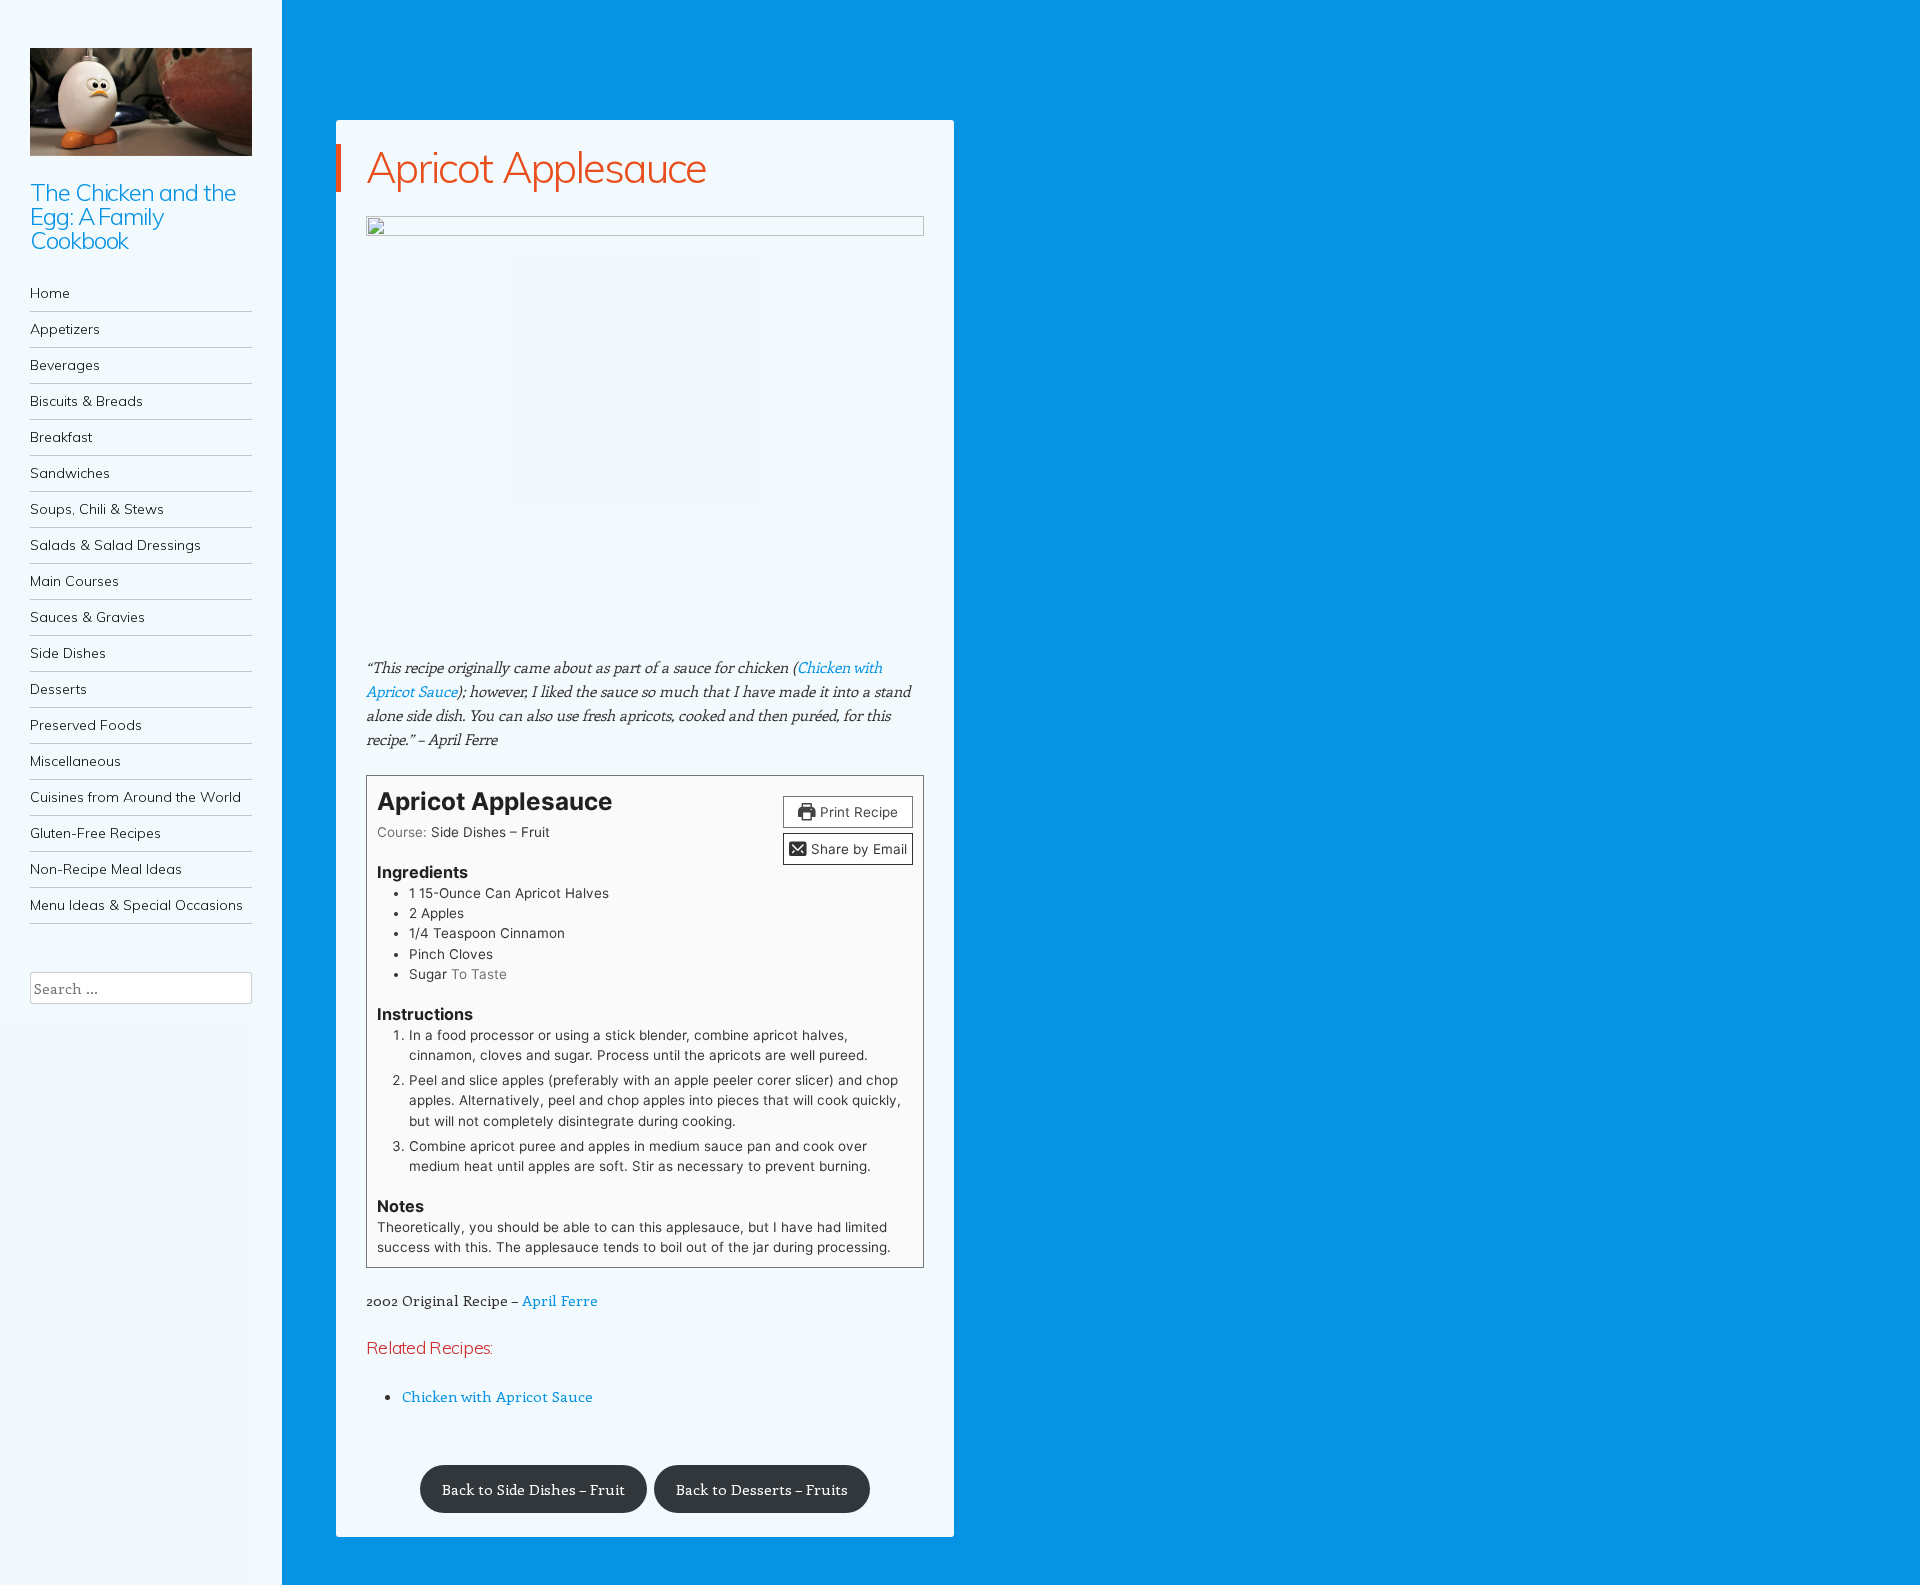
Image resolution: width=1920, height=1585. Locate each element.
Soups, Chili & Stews (97, 509)
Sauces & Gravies (87, 617)
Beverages (65, 365)
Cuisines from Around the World (135, 797)
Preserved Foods (86, 725)
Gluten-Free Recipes (95, 833)
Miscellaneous (75, 761)
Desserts (58, 689)
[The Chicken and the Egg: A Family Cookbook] (141, 102)
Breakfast (61, 437)
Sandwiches (70, 473)
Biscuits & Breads (86, 401)
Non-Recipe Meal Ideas (106, 869)
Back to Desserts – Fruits (762, 1489)
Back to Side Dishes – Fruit (533, 1489)
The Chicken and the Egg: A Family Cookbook (132, 216)
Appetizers (65, 329)
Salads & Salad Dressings (115, 545)
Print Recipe (857, 812)
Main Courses (74, 581)
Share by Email (857, 849)
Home (50, 293)
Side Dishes (68, 653)
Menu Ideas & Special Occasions (136, 905)
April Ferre (560, 1300)
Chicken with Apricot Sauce (497, 1396)
